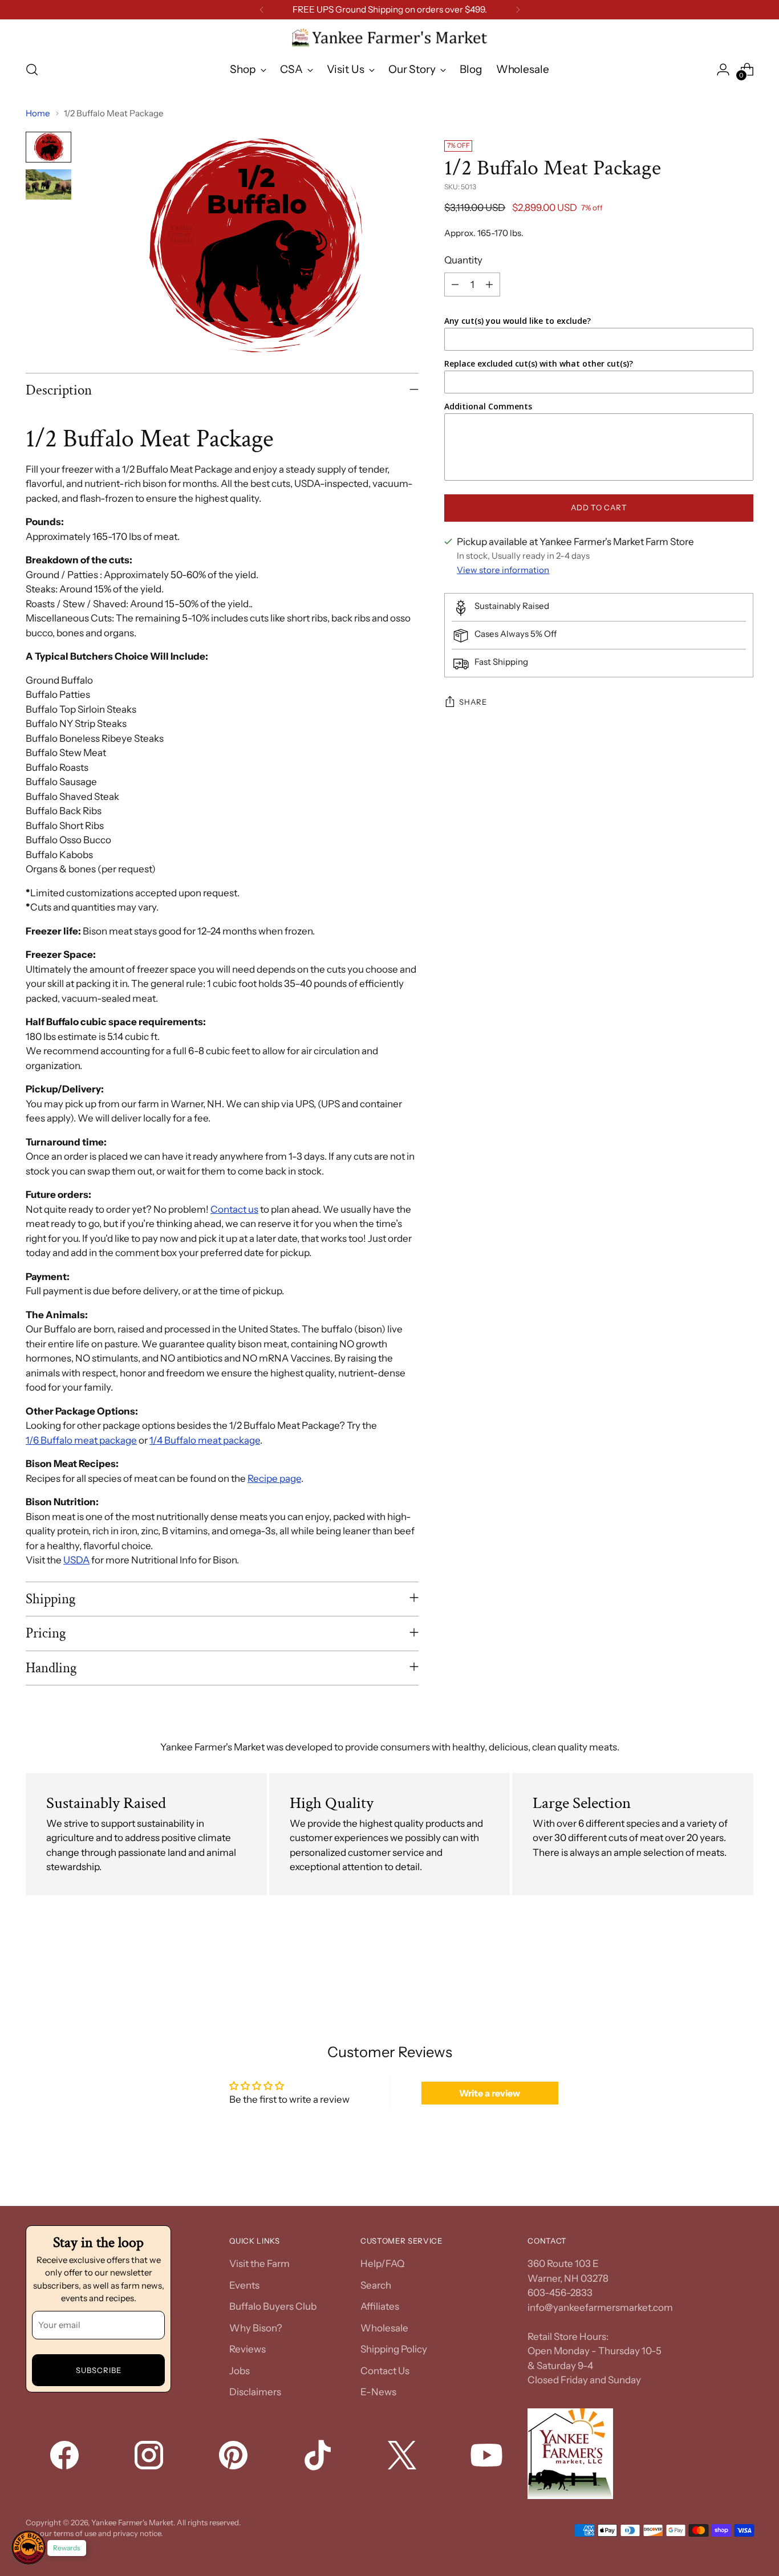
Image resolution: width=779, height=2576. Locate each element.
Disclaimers (255, 2392)
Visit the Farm (259, 2264)
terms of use (75, 2533)
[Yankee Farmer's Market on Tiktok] (319, 2457)
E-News (378, 2392)
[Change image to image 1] (48, 147)
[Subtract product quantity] (455, 285)
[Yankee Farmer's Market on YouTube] (488, 2457)
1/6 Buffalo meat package (81, 1440)
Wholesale (384, 2328)
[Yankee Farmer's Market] (389, 38)
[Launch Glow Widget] (29, 2547)
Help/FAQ (382, 2264)
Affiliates (380, 2306)
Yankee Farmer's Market (132, 2522)
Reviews (248, 2349)
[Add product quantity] (489, 285)
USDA (76, 1560)
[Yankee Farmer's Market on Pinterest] (234, 2457)
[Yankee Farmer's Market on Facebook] (66, 2457)
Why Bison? (256, 2328)
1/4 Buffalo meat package (205, 1440)
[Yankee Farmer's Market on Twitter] (403, 2457)
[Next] (518, 10)
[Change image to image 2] (48, 184)
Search (376, 2285)
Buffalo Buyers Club (273, 2306)
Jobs (240, 2371)
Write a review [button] (490, 2093)
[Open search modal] (32, 70)
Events (244, 2285)
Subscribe (99, 2370)
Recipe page (274, 1478)
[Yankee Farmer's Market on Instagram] (150, 2457)
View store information (503, 570)
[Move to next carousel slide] (744, 1966)
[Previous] (262, 10)
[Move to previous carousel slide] (717, 1966)
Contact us (234, 1209)
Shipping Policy (394, 2349)
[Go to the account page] (723, 70)
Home (38, 113)
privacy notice (137, 2533)
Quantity (463, 261)
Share (473, 702)
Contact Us (385, 2371)
